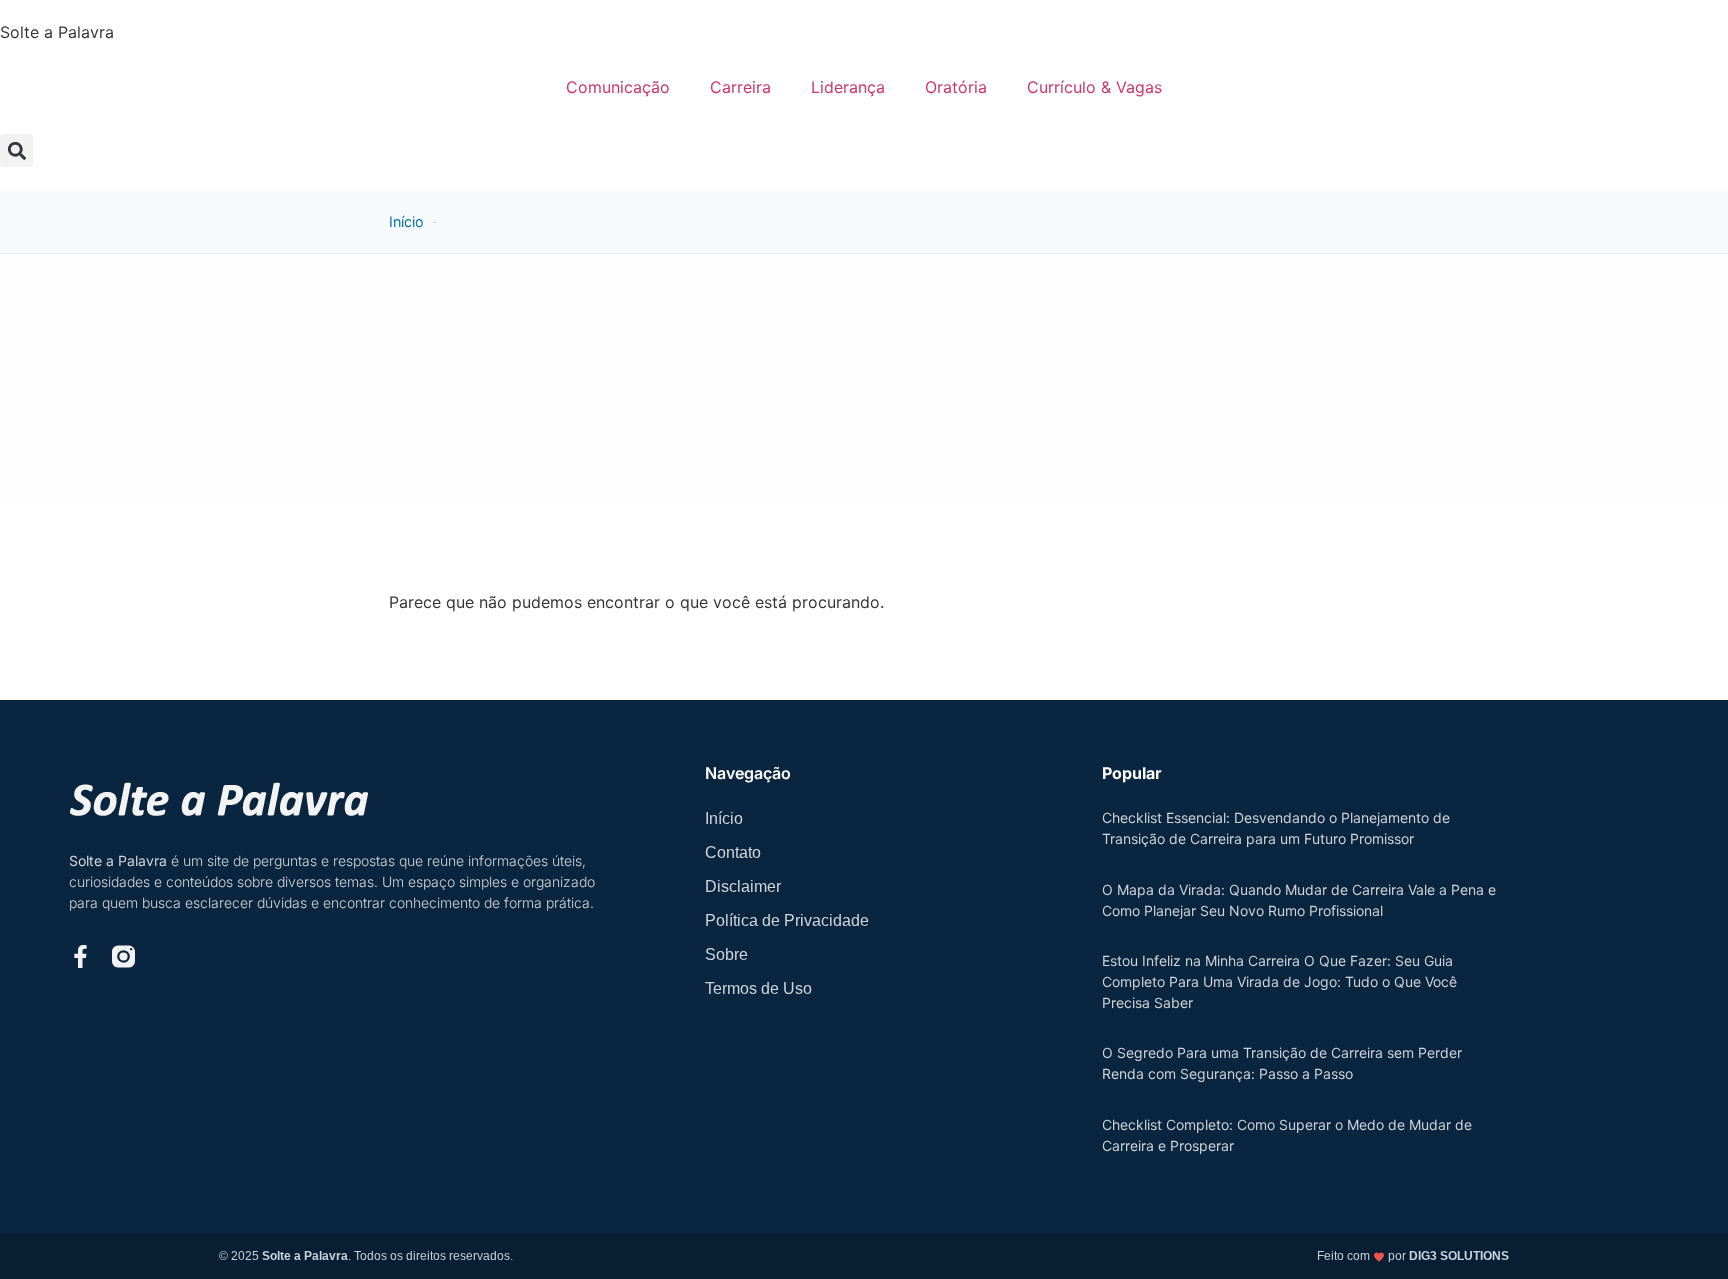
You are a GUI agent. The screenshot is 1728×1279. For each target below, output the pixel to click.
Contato (733, 852)
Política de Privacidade (787, 920)
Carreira (740, 87)
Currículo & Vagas (1094, 87)
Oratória (956, 87)
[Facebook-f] (80, 956)
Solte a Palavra (57, 32)
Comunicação (618, 87)
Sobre (726, 954)
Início (406, 221)
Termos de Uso (758, 988)
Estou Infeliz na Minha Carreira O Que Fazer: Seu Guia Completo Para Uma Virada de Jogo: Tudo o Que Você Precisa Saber (1279, 981)
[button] (16, 150)
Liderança (848, 87)
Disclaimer (743, 886)
